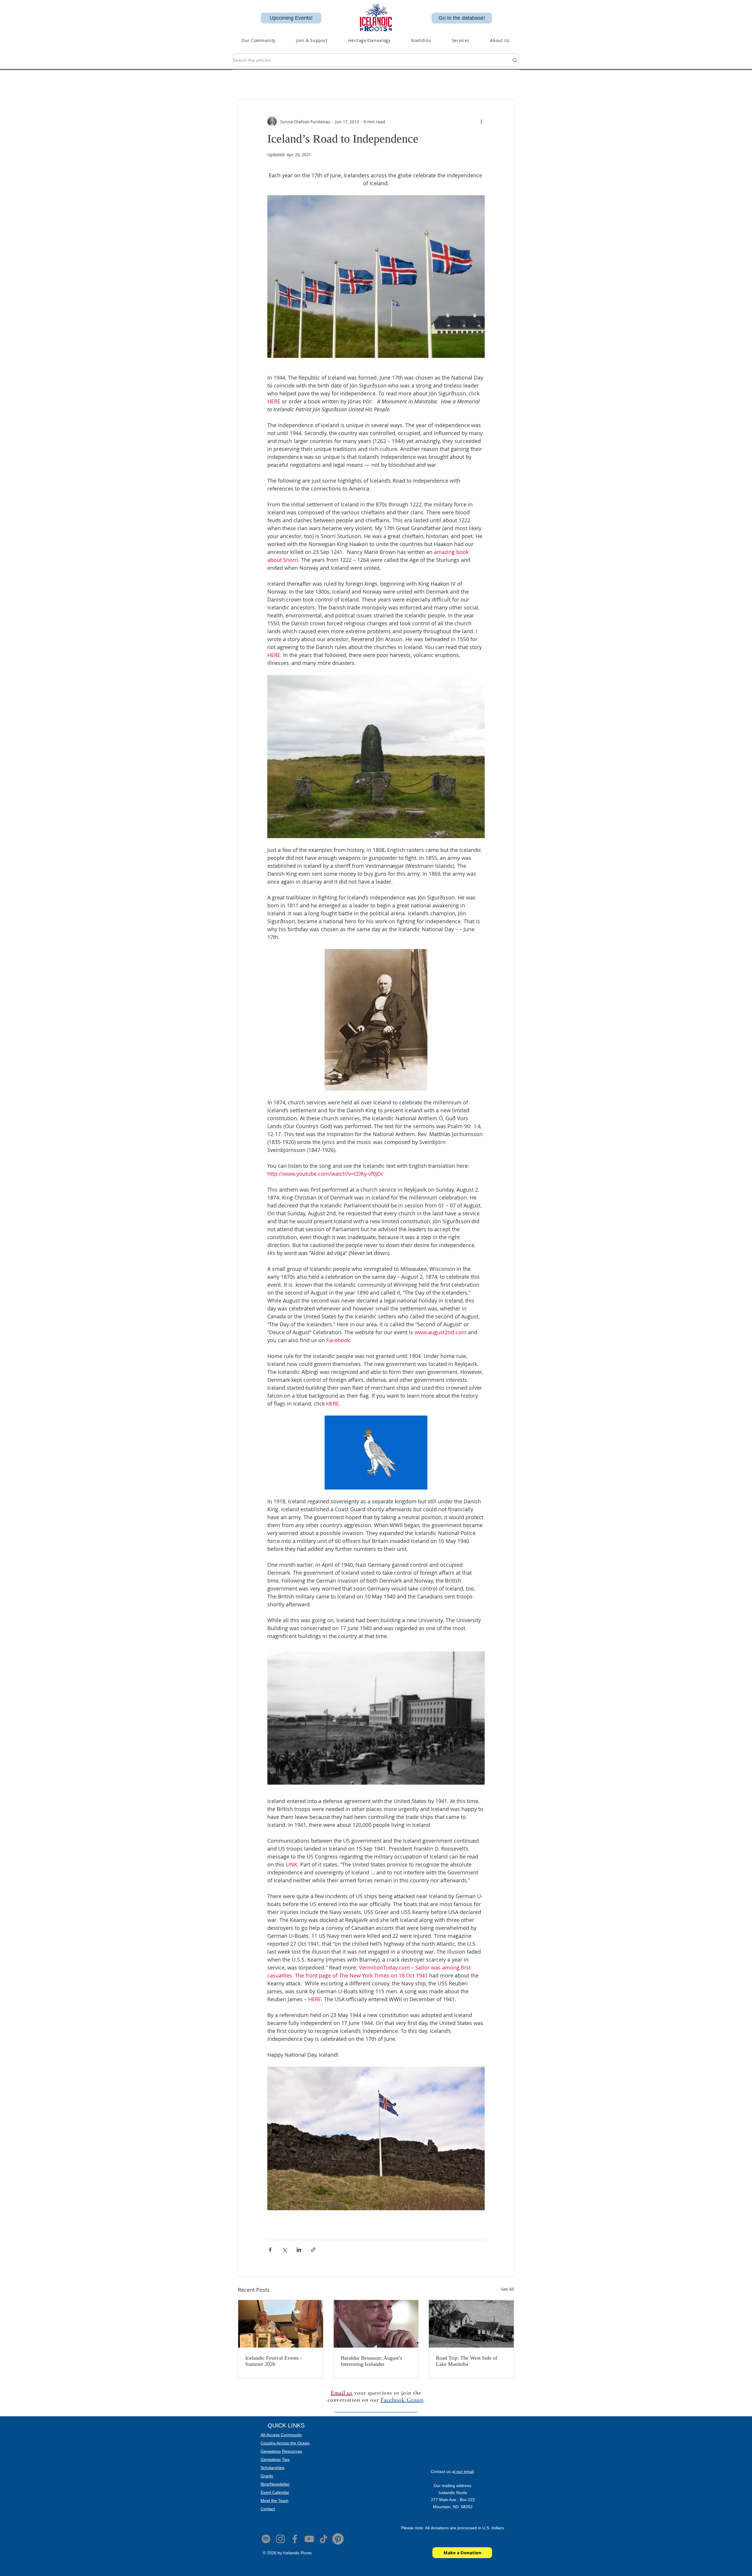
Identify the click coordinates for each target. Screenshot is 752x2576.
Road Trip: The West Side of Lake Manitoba (467, 2361)
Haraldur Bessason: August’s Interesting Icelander (371, 2361)
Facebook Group (402, 2400)
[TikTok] (324, 2539)
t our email (464, 2471)
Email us (342, 2393)
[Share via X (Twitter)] (284, 2250)
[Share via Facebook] (270, 2250)
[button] (369, 40)
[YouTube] (309, 2539)
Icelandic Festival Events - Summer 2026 (274, 2361)
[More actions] (481, 122)
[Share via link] (313, 2250)
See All (507, 2289)
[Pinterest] (338, 2539)
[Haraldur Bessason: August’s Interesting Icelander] (376, 2324)
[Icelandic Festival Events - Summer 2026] (281, 2324)
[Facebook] (295, 2539)
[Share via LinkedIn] (299, 2250)
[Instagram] (280, 2539)
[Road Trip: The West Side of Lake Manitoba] (471, 2324)
